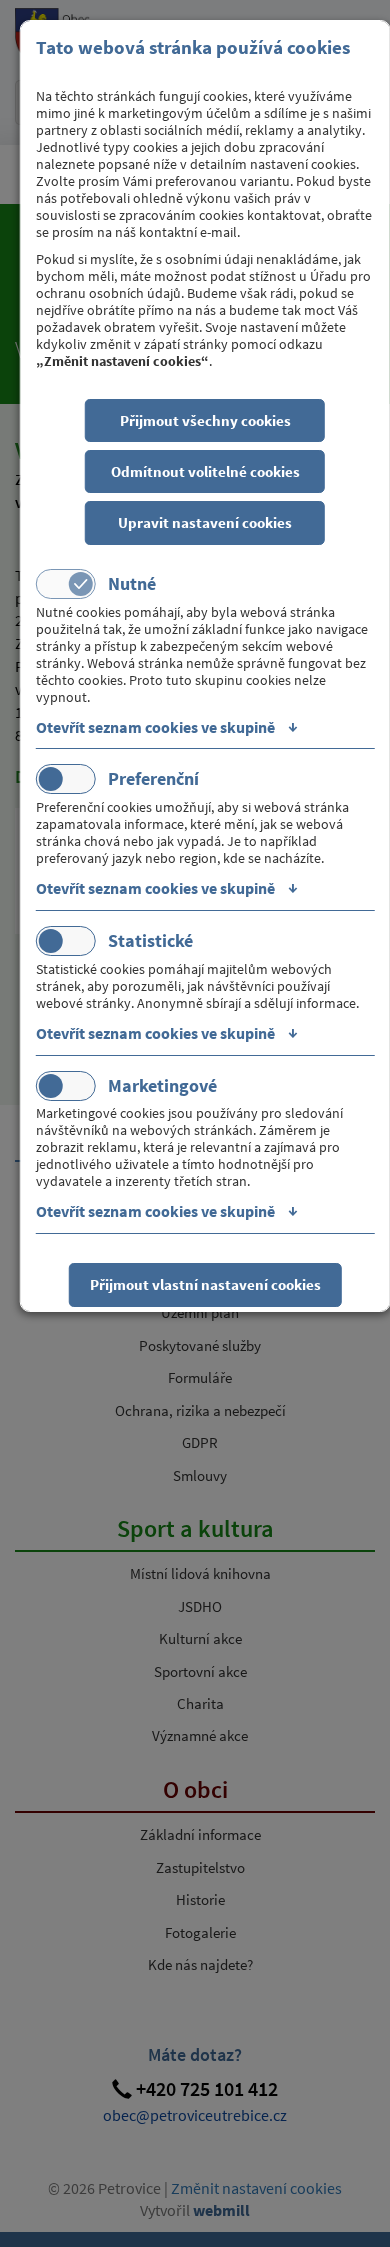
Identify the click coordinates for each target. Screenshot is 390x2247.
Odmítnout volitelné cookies (205, 471)
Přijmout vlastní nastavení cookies (205, 1284)
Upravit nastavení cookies (205, 522)
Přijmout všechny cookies (205, 420)
